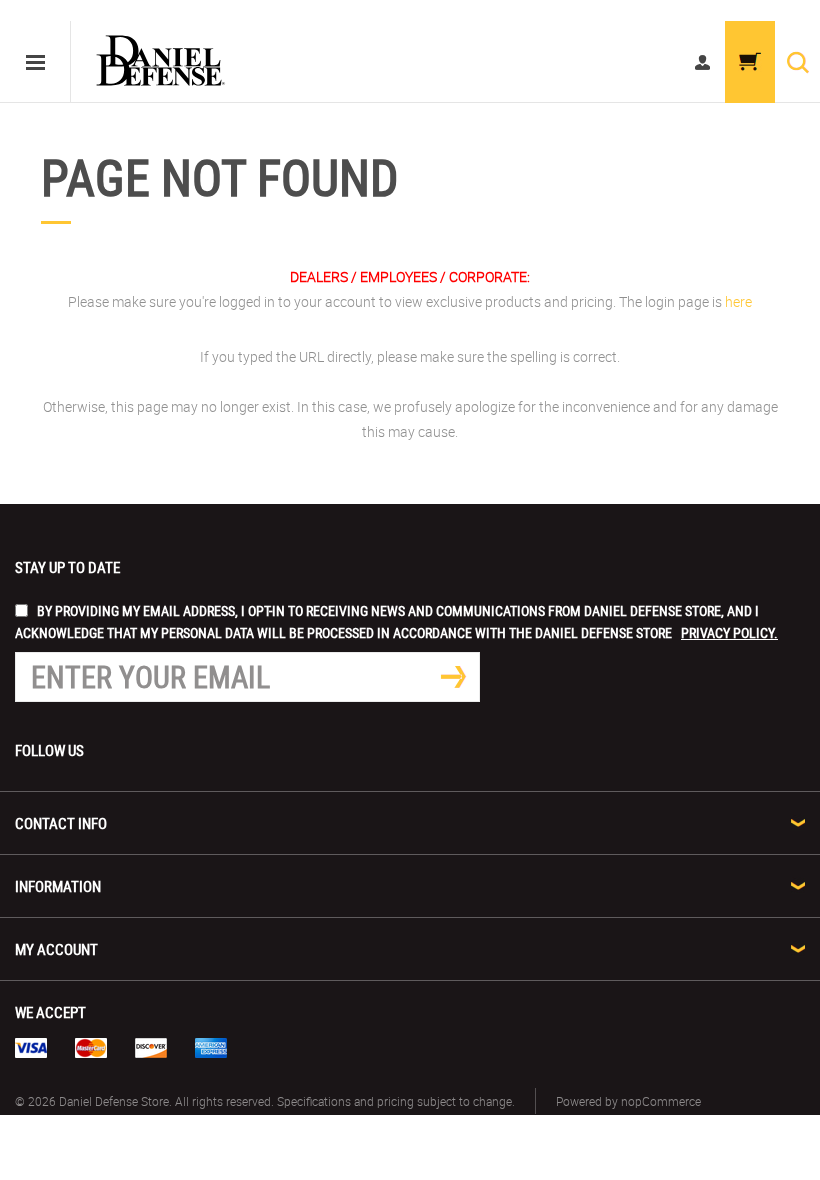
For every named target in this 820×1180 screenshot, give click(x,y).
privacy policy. (729, 632)
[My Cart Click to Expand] (750, 62)
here (738, 301)
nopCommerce (661, 1101)
